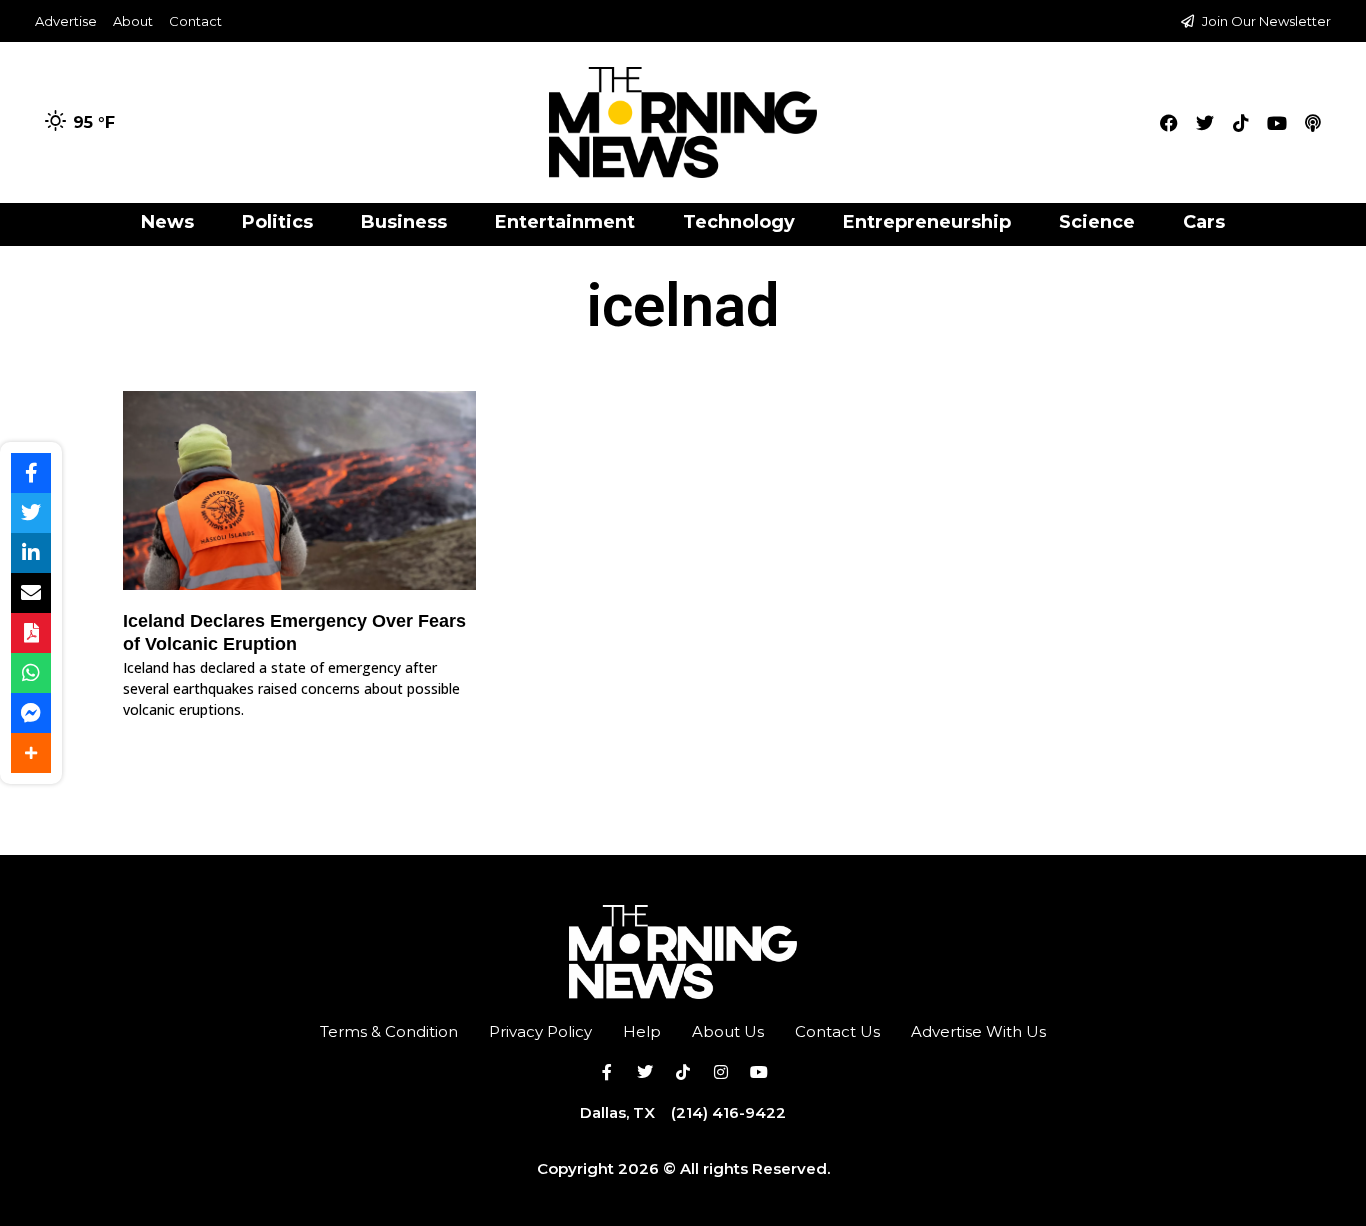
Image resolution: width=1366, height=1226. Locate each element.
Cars (1204, 222)
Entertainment (565, 222)
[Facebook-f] (607, 1072)
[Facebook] (1169, 123)
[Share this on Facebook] (31, 473)
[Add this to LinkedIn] (31, 553)
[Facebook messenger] (31, 713)
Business (404, 222)
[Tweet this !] (31, 513)
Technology (739, 222)
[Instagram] (721, 1072)
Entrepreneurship (927, 222)
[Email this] (31, 593)
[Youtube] (1277, 123)
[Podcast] (1313, 123)
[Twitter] (1205, 123)
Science (1097, 222)
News (167, 222)
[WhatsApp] (31, 673)
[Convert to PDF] (31, 633)
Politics (277, 222)
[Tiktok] (1241, 123)
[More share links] (31, 753)
